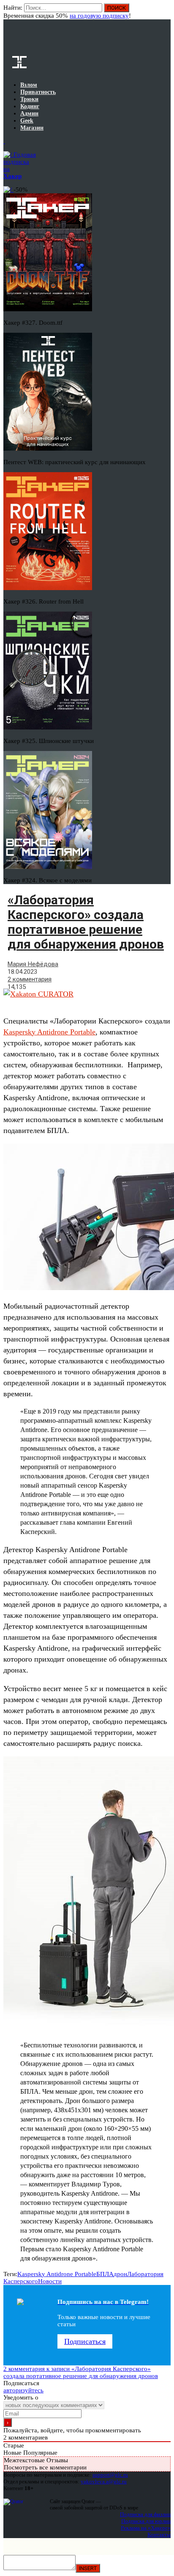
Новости (50, 2281)
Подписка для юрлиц (146, 2521)
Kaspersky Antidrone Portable (49, 1032)
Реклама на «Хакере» (146, 2528)
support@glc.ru (110, 2475)
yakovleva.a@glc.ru (104, 2481)
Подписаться (85, 2341)
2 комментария (30, 979)
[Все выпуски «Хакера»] (4, 141)
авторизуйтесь (23, 2390)
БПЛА (105, 2274)
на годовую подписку (99, 16)
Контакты (159, 2535)
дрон (120, 2274)
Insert (88, 2568)
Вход (165, 12)
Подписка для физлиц (145, 2514)
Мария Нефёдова (33, 964)
